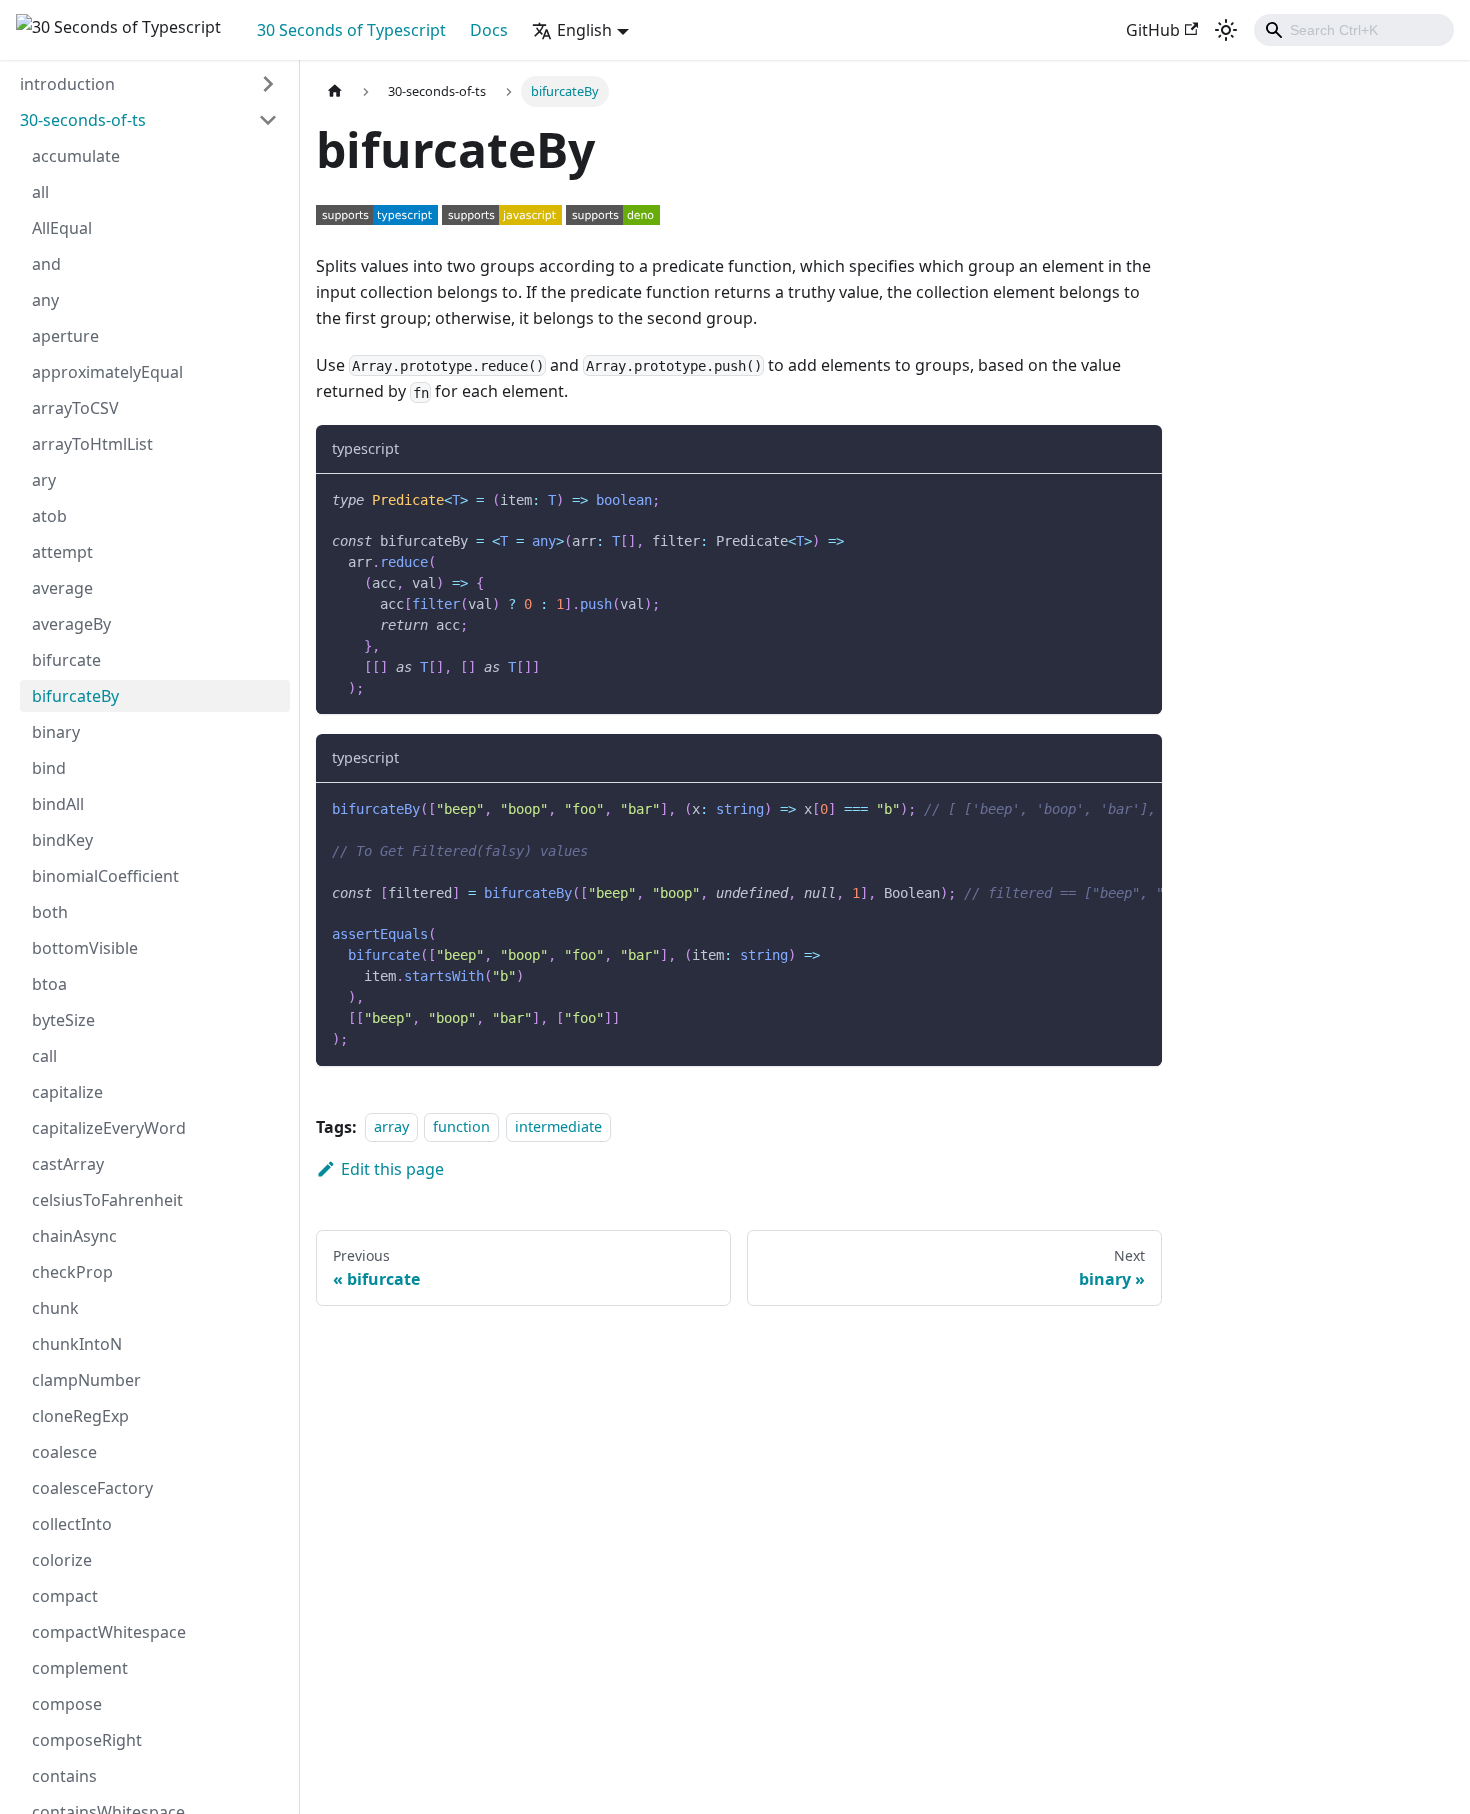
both (50, 912)
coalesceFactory (92, 1488)
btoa (49, 984)
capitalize (67, 1092)
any (45, 300)
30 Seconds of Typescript (351, 30)
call (44, 1056)
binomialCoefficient (105, 876)
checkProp (72, 1272)
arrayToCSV (75, 408)
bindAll (58, 804)
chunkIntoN (77, 1344)
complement (80, 1668)
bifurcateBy (75, 696)
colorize (62, 1560)
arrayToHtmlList (92, 444)
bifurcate (66, 660)
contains (64, 1776)
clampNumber (86, 1380)
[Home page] (335, 91)
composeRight (87, 1740)
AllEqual (62, 228)
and (46, 264)
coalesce (64, 1452)
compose (67, 1704)
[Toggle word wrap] (1101, 808)
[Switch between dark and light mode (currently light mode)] (1226, 30)
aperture (65, 336)
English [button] (584, 30)
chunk (55, 1308)
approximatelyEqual (107, 372)
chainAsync (74, 1236)
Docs (489, 30)
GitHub (1153, 30)
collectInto (72, 1524)
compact (65, 1596)
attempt (62, 552)
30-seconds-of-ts (83, 120)
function (461, 1127)
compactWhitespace (109, 1632)
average (62, 588)
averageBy (71, 624)
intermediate (558, 1127)
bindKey (62, 840)
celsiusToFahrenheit (107, 1200)
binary (56, 732)
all (40, 192)
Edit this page (392, 1169)
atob (49, 516)
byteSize (63, 1020)
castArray (68, 1164)
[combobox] (1354, 30)
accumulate (76, 156)
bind (49, 768)
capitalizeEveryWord (109, 1128)
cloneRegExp (80, 1416)
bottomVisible (85, 948)
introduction (67, 84)
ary (44, 480)
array (391, 1127)
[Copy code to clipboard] (1137, 498)
